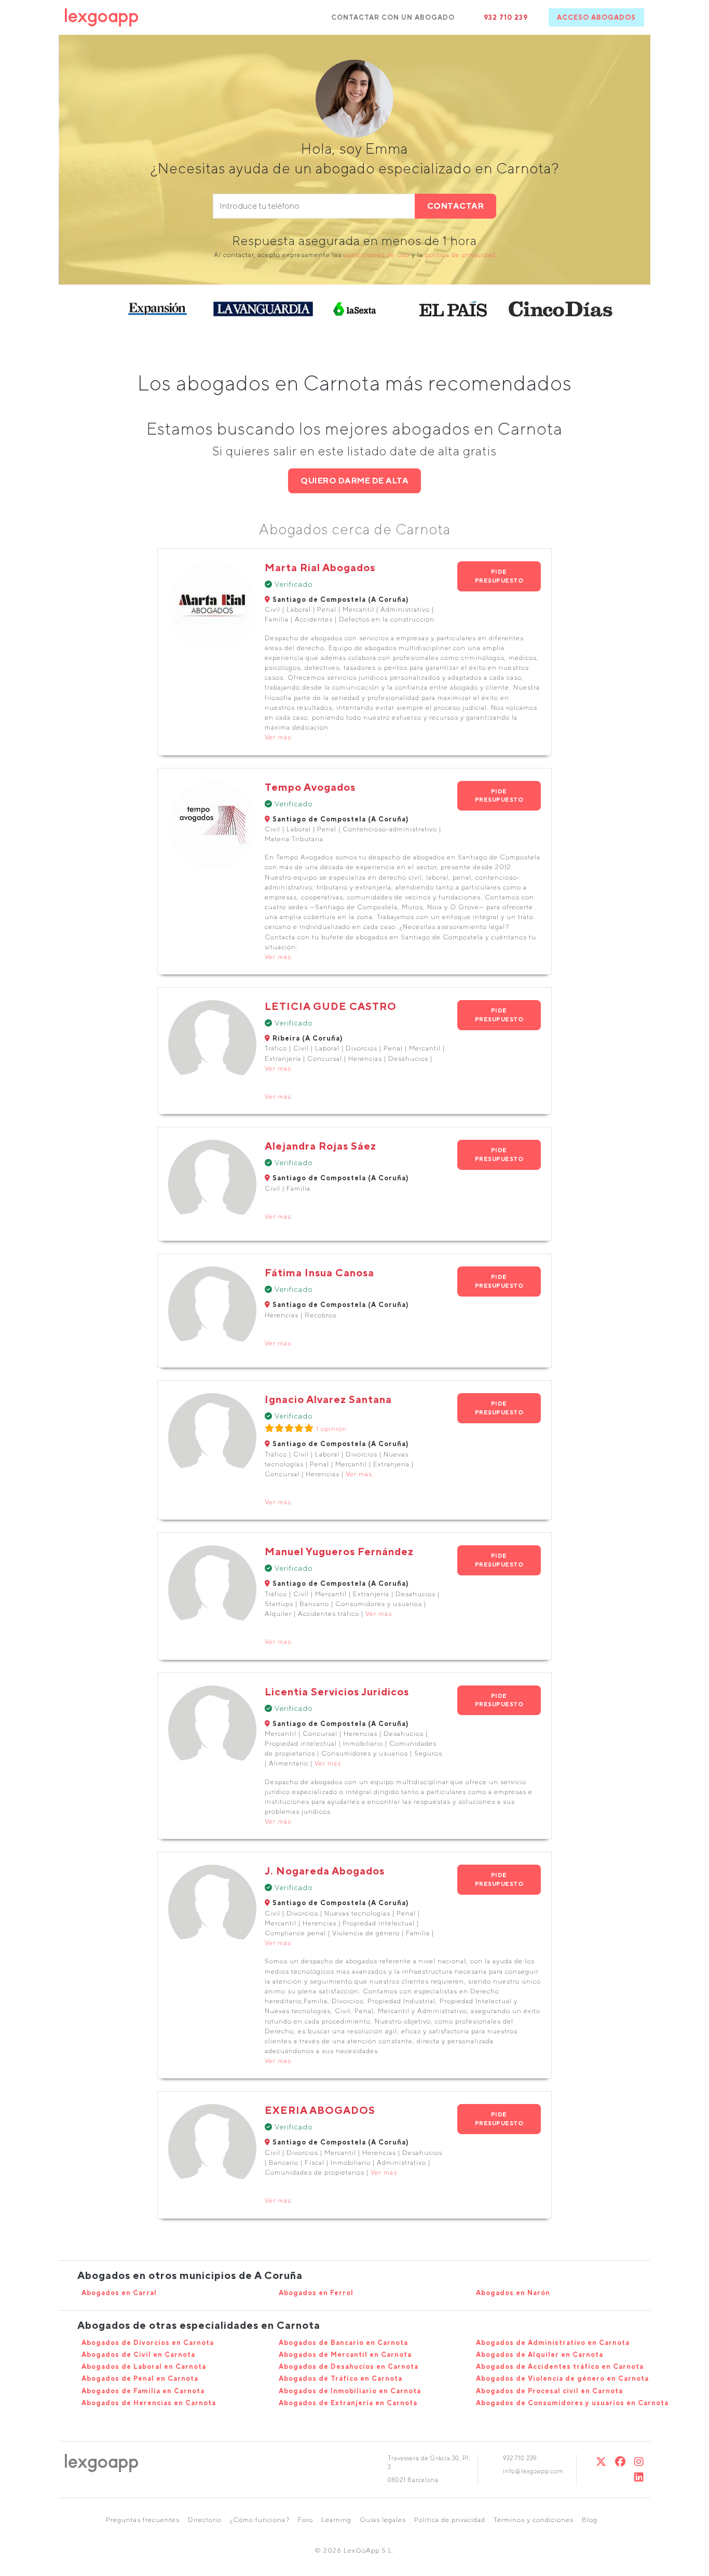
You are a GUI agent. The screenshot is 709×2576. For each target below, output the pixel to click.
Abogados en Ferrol (316, 2293)
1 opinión (331, 1429)
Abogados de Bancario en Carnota (343, 2343)
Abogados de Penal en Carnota (140, 2378)
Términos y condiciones (534, 2520)
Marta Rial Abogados (320, 567)
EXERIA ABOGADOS (320, 2110)
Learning (336, 2520)
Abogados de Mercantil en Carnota (345, 2355)
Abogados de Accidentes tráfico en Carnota (560, 2366)
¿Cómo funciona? (260, 2520)
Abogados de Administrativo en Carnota (553, 2343)
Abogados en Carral (119, 2293)
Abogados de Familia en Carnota (143, 2391)
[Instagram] (639, 2462)
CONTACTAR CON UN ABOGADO (393, 17)
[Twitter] (601, 2462)
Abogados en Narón (513, 2293)
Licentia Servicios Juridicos (337, 1691)
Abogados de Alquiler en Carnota (540, 2355)
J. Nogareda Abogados (325, 1871)
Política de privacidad (450, 2520)
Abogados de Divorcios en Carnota (148, 2343)
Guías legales (383, 2520)
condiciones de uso (377, 255)
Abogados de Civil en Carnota (138, 2355)
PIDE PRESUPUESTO (499, 576)
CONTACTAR (456, 206)
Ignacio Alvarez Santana (328, 1399)
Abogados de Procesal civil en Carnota (549, 2391)
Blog (590, 2520)
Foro (305, 2520)
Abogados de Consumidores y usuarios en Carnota (572, 2403)
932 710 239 (506, 17)
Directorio (205, 2520)
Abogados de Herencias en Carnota (149, 2403)
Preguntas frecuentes (143, 2520)
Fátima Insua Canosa (319, 1272)
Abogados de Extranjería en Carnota (348, 2403)
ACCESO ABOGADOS (596, 17)
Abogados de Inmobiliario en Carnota (350, 2391)
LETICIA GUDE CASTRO (331, 1006)
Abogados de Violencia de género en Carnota (562, 2378)
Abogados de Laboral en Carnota (144, 2366)
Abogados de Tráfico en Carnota (340, 2378)
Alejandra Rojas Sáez (321, 1146)
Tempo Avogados (310, 787)
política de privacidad (460, 255)
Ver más (278, 737)
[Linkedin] (639, 2477)
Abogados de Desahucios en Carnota (349, 2366)
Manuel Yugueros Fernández (339, 1551)
